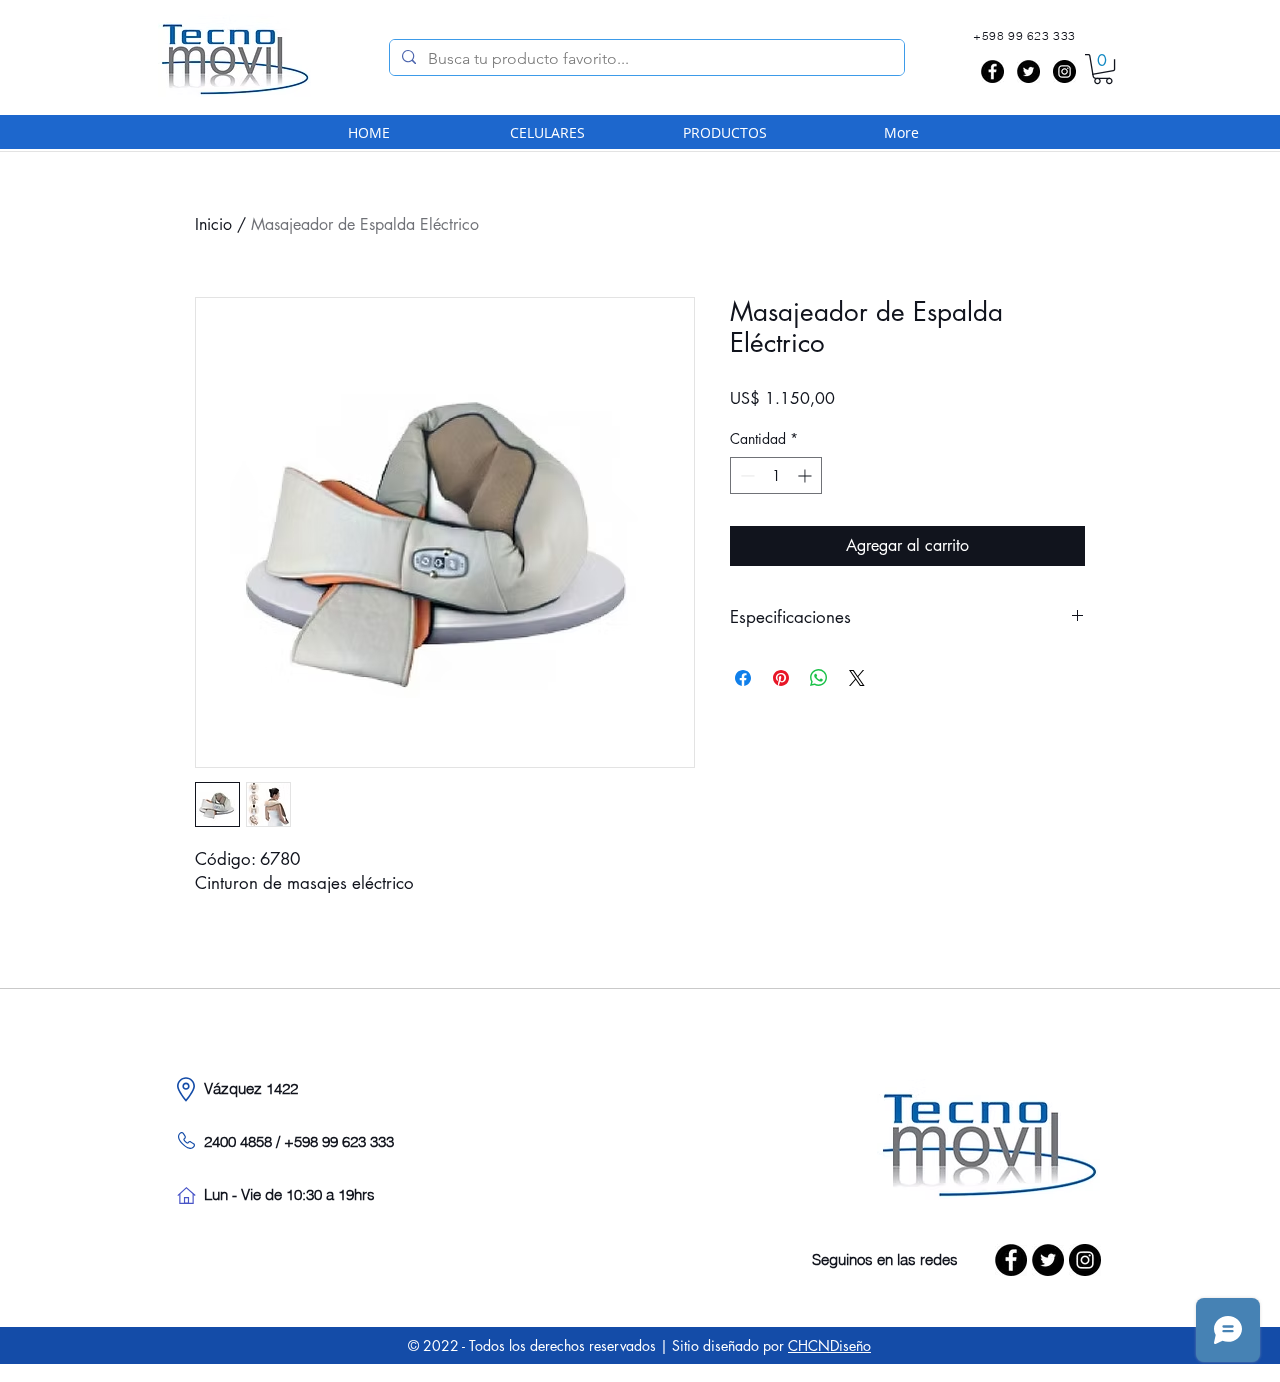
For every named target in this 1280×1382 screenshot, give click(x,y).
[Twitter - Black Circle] (1028, 71)
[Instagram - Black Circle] (1064, 71)
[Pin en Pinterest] (781, 678)
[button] (1103, 69)
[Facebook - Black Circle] (992, 71)
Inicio (213, 224)
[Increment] (806, 475)
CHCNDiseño (829, 1345)
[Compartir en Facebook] (743, 678)
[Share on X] (857, 678)
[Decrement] (745, 475)
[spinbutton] (776, 475)
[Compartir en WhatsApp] (819, 678)
